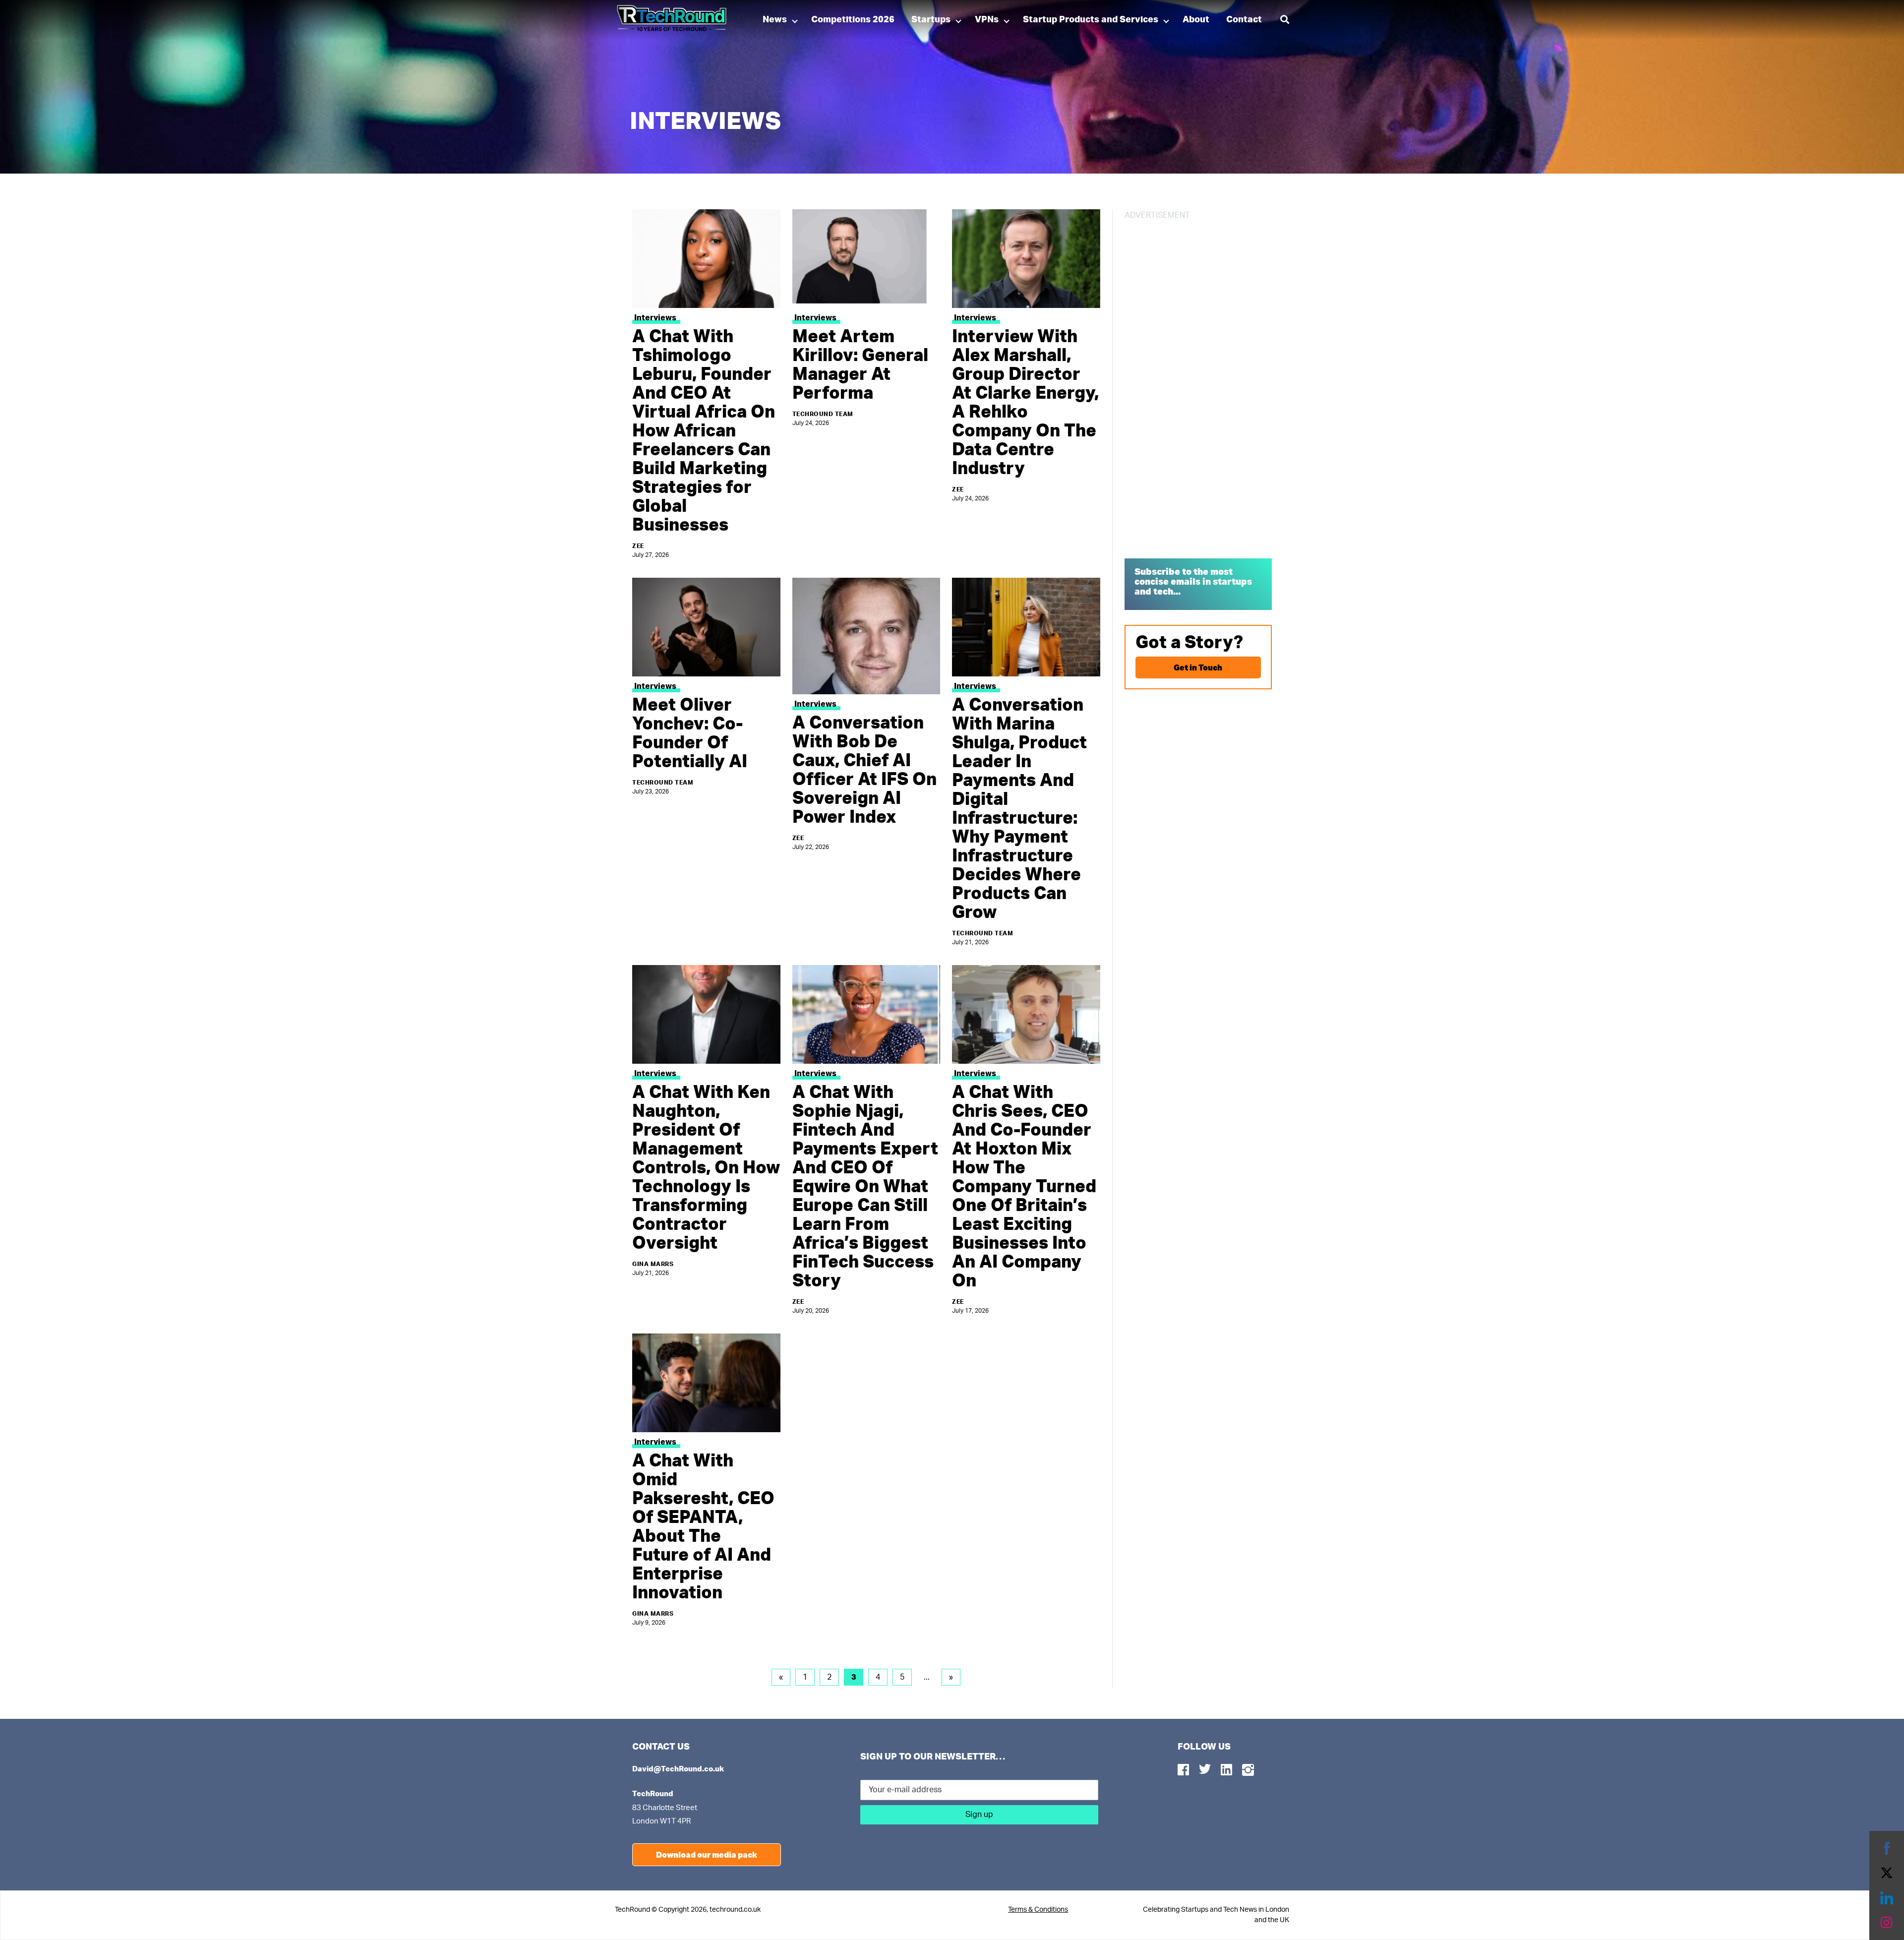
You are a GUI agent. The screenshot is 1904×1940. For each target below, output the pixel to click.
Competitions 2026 (853, 20)
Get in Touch (1198, 667)
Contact (1244, 20)
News (775, 20)
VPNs (987, 20)
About (1196, 20)
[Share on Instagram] (1887, 1923)
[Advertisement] (1198, 386)
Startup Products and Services (1091, 20)
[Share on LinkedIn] (1887, 1898)
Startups (931, 20)
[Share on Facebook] (1887, 1848)
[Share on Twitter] (1887, 1873)
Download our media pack (707, 1854)
